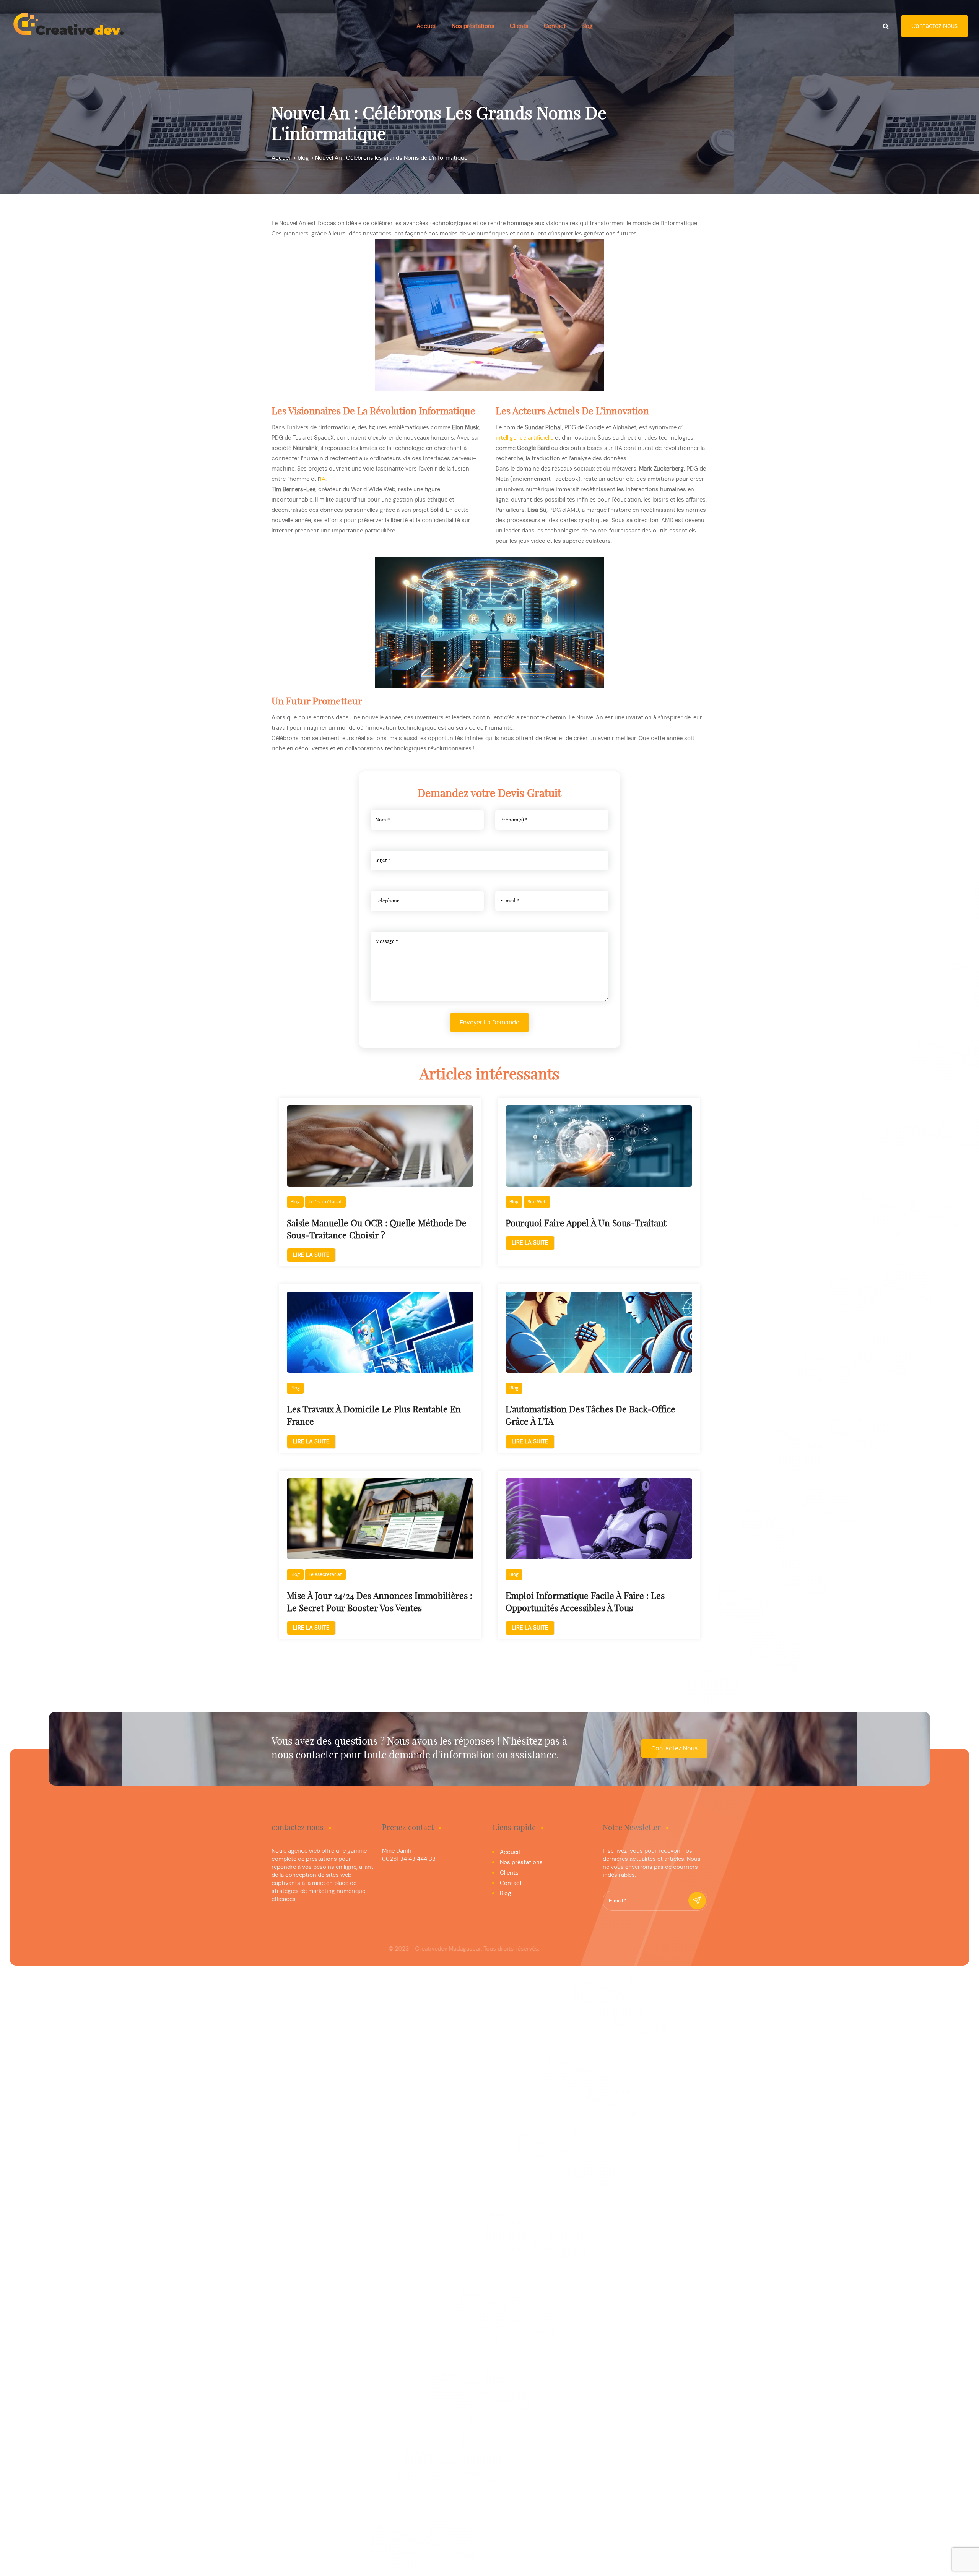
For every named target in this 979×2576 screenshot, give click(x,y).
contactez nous (934, 26)
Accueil (426, 26)
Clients (519, 26)
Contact (555, 26)
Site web (537, 1202)
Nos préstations (473, 26)
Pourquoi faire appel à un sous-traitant (586, 1224)
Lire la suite (311, 1255)
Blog (587, 26)
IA (323, 479)
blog (295, 1202)
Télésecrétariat (325, 1202)
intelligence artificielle (524, 438)
